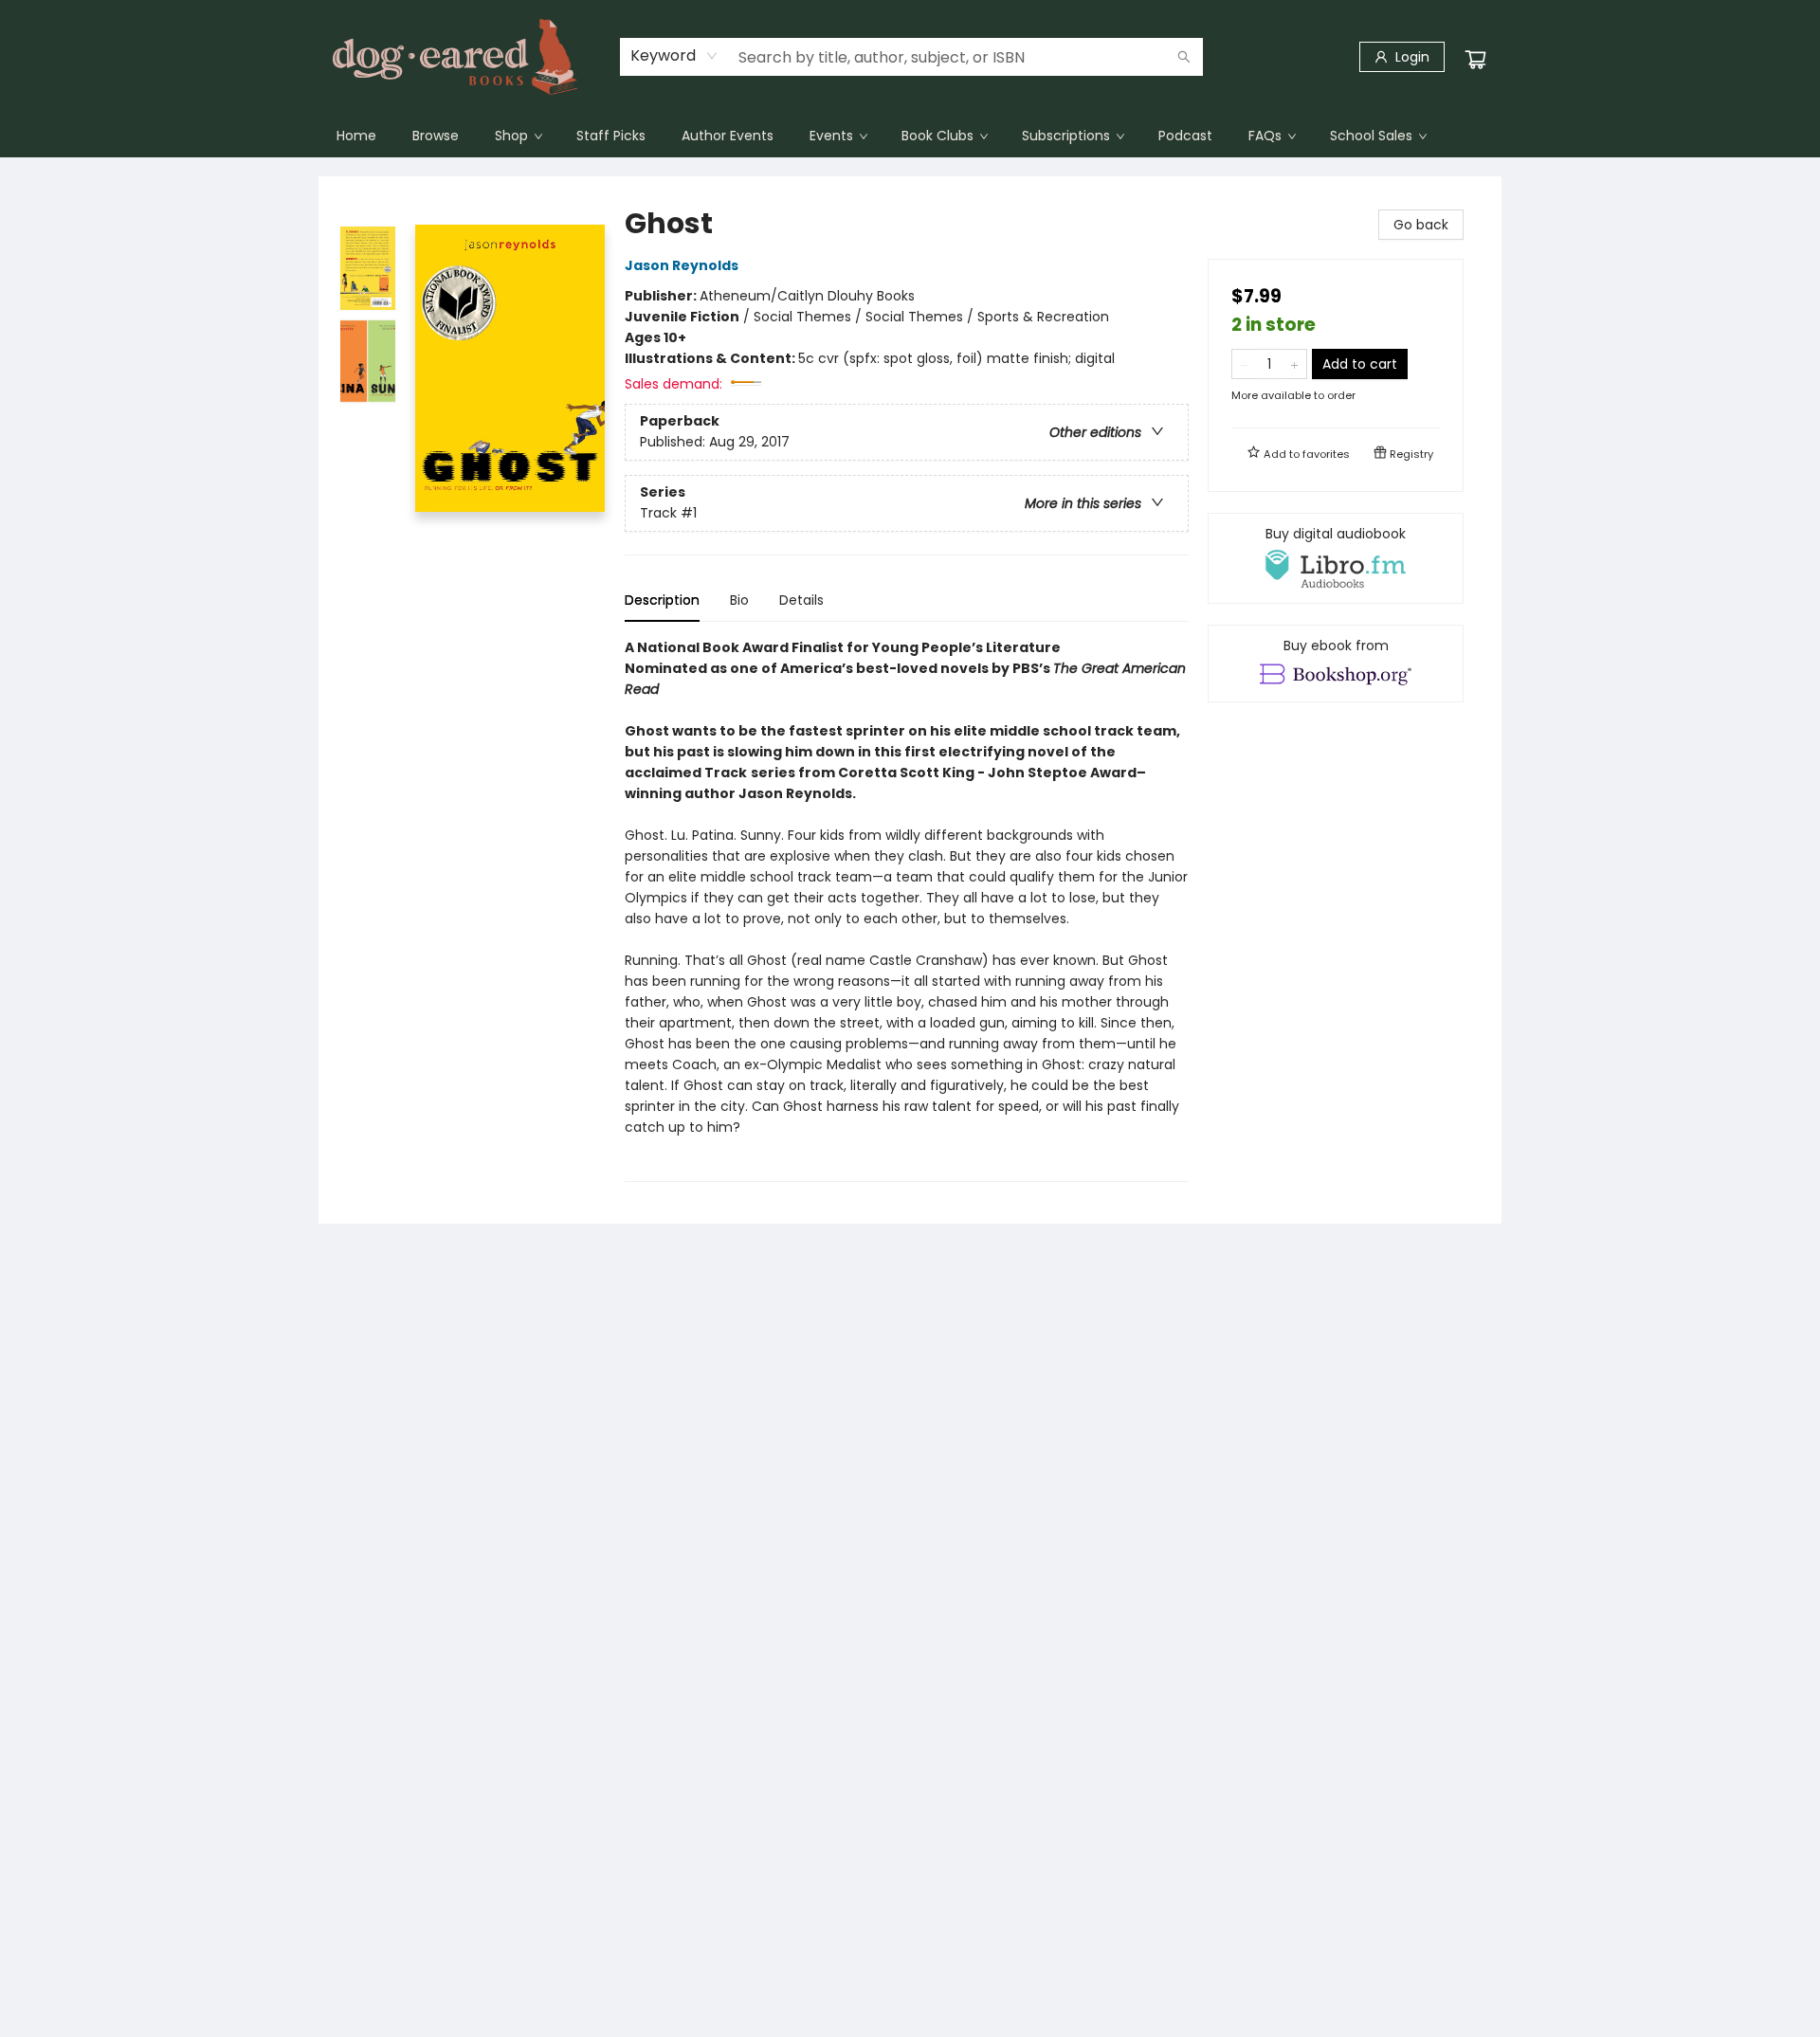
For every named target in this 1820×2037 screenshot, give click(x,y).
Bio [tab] (739, 600)
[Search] (1184, 57)
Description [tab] (662, 600)
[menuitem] (356, 136)
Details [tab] (801, 600)
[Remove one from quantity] (1244, 364)
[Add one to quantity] (1294, 364)
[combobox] (674, 56)
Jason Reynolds (682, 265)
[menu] (910, 136)
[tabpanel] (907, 909)
